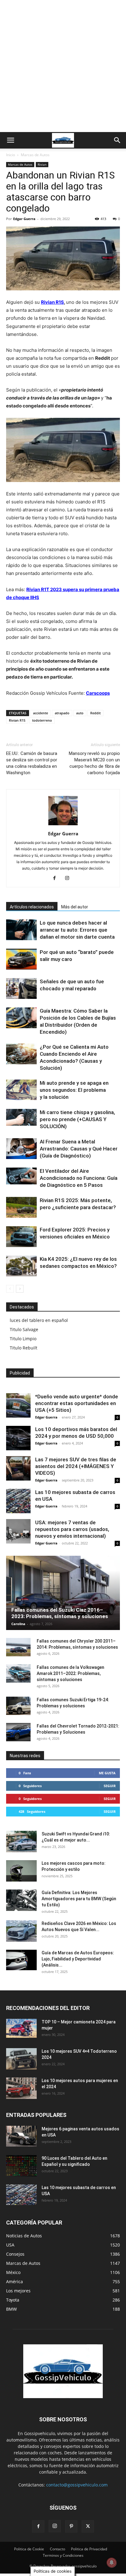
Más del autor (75, 907)
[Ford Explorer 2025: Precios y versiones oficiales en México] (21, 1237)
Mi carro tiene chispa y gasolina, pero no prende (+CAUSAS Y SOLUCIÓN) (77, 1119)
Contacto (57, 2549)
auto (80, 713)
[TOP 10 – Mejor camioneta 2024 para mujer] (21, 2028)
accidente (41, 713)
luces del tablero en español (39, 1320)
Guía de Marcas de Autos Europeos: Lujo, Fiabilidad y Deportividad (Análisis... (78, 1959)
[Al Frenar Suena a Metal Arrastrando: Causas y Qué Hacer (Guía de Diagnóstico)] (21, 1149)
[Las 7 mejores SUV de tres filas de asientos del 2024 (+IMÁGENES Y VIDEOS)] (18, 1468)
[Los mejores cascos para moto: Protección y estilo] (21, 1871)
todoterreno (42, 720)
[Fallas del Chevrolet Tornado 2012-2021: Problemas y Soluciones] (18, 1732)
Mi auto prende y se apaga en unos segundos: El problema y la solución (74, 1090)
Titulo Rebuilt (24, 1348)
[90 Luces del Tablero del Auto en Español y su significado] (21, 2166)
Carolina (18, 1624)
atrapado (62, 713)
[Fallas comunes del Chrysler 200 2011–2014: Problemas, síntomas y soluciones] (18, 1647)
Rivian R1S (52, 302)
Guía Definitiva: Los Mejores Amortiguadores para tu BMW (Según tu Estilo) (79, 1899)
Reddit (95, 713)
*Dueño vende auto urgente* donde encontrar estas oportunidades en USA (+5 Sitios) (77, 1403)
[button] (10, 140)
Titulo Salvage (24, 1329)
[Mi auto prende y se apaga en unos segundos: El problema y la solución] (21, 1090)
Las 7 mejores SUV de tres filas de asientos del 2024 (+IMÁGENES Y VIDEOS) (76, 1466)
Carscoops (98, 693)
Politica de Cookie (29, 2549)
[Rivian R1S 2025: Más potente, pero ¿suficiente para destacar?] (21, 1207)
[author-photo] (63, 825)
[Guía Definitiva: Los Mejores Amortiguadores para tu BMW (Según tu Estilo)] (21, 1900)
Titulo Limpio (23, 1339)
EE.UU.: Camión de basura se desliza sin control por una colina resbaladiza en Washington (32, 763)
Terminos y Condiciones (63, 2555)
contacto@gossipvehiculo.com (77, 2485)
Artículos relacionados (32, 907)
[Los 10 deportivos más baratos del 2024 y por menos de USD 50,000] (18, 1438)
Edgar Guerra (24, 219)
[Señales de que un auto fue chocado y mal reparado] (21, 989)
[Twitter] (88, 2526)
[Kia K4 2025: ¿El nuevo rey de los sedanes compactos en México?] (21, 1266)
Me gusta (107, 1773)
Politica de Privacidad (89, 2549)
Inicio (11, 155)
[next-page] (20, 1289)
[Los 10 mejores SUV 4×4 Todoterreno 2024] (21, 2059)
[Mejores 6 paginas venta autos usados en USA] (21, 2136)
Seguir (110, 1786)
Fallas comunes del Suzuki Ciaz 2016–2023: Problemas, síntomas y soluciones (60, 1613)
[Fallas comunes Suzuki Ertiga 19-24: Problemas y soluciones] (18, 1706)
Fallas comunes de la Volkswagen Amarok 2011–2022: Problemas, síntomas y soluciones (70, 1673)
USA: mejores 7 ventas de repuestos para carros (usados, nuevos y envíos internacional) (72, 1529)
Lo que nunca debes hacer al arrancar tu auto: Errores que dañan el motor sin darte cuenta (77, 930)
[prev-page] (10, 1289)
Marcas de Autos (35, 155)
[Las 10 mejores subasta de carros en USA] (18, 1501)
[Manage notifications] (112, 2563)
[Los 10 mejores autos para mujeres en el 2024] (21, 2088)
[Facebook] (57, 878)
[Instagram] (70, 878)
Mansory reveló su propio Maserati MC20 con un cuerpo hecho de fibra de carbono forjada (94, 763)
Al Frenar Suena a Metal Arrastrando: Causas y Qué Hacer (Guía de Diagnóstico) (79, 1149)
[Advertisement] (63, 66)
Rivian (42, 164)
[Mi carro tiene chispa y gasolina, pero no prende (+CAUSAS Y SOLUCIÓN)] (21, 1117)
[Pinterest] (71, 2526)
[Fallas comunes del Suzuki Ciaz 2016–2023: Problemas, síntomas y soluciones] (63, 1593)
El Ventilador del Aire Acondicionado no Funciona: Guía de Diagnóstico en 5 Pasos (79, 1178)
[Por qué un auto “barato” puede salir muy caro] (21, 959)
